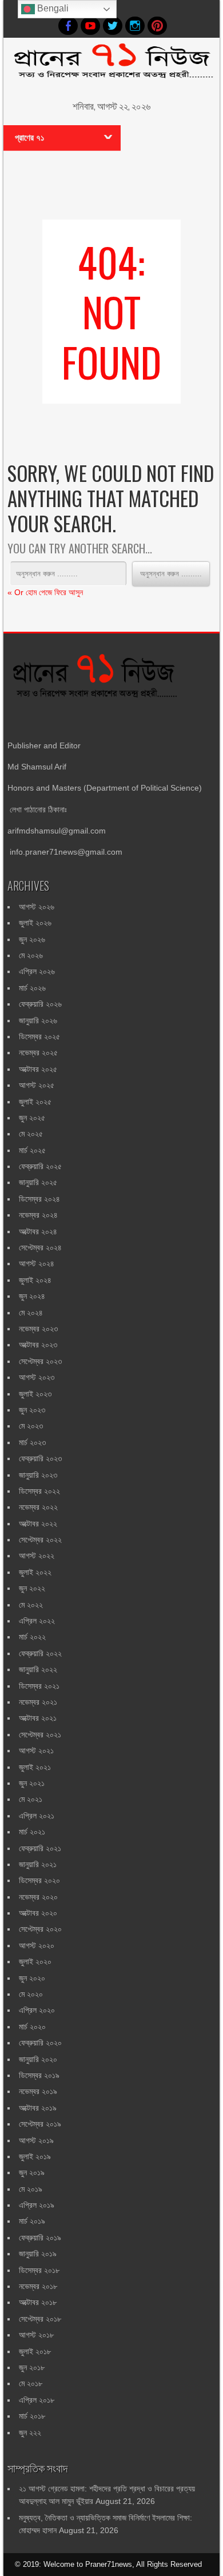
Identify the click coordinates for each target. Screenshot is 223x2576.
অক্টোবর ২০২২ (38, 1524)
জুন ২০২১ (32, 1783)
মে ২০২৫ (31, 1134)
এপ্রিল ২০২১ (37, 1816)
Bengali (52, 8)
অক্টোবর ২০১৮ (38, 2302)
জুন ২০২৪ (32, 1296)
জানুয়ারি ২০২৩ (38, 1475)
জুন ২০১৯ (32, 2172)
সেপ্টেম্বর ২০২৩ (40, 1361)
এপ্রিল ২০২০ (37, 2010)
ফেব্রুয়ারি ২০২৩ (40, 1458)
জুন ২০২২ (32, 1588)
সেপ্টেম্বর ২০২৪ (40, 1247)
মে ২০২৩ (31, 1426)
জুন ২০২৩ (32, 1410)
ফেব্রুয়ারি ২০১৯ (40, 2238)
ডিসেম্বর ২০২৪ (39, 1199)
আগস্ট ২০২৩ (37, 1377)
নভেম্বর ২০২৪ (38, 1215)
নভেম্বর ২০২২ (38, 1507)
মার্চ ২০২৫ (32, 1150)
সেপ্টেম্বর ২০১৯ (40, 2124)
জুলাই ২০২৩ (35, 1394)
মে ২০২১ (31, 1799)
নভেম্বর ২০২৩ (38, 1329)
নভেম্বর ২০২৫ (38, 1052)
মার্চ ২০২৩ (32, 1442)
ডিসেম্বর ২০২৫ (39, 1036)
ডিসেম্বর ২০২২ (39, 1491)
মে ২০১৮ (31, 2383)
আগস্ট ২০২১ (36, 1750)
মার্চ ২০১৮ (32, 2416)
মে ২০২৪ (31, 1313)
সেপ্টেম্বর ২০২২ (40, 1540)
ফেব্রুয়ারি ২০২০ (40, 2043)
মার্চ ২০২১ (32, 1832)
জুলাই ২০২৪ (35, 1280)
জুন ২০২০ (32, 1978)
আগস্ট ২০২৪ (37, 1263)
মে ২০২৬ (31, 955)
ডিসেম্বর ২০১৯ (39, 2075)
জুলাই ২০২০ (35, 1961)
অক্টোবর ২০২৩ (38, 1345)
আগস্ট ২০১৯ (36, 2140)
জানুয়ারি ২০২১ (38, 1864)
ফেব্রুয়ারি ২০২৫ (40, 1166)
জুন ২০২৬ (32, 939)
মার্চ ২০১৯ (32, 2221)
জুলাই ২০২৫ (35, 1102)
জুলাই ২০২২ (35, 1572)
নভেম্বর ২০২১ (38, 1702)
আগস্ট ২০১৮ (36, 2335)
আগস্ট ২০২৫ (37, 1085)
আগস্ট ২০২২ (37, 1556)
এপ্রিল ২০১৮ (37, 2400)
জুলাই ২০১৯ (35, 2156)
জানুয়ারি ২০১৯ (38, 2254)
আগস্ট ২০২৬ (37, 907)
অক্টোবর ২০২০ (38, 1913)
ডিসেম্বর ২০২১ (39, 1686)
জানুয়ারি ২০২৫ (38, 1182)
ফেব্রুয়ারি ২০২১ (40, 1848)
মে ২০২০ (31, 1994)
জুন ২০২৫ (32, 1118)
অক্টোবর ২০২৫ (38, 1069)
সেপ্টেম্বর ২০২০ (40, 1929)
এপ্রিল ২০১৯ (37, 2205)
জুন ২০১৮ (32, 2367)
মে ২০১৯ (31, 2189)
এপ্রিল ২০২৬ (37, 971)
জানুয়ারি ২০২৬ (38, 1020)
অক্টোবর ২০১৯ (38, 2108)
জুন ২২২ (30, 2433)
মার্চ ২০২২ (32, 1637)
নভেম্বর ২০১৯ (38, 2091)
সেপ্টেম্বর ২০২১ (40, 1734)
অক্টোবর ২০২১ (38, 1718)
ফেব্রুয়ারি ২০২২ (40, 1653)
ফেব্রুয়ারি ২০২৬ (40, 1004)
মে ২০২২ (31, 1605)
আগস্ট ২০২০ (37, 1945)
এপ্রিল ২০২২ (37, 1621)
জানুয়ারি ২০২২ (38, 1669)
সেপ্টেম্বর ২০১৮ (40, 2319)
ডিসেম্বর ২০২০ (39, 1880)
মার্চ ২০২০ (32, 2027)
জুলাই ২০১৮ (35, 2351)
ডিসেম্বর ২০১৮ (39, 2270)
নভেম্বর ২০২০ (38, 1897)
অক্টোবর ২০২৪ (38, 1231)
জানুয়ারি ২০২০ (38, 2059)
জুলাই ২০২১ (35, 1767)
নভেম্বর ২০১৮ (38, 2286)
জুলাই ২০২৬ (35, 923)
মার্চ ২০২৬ (32, 988)
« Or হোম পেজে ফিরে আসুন (45, 592)
